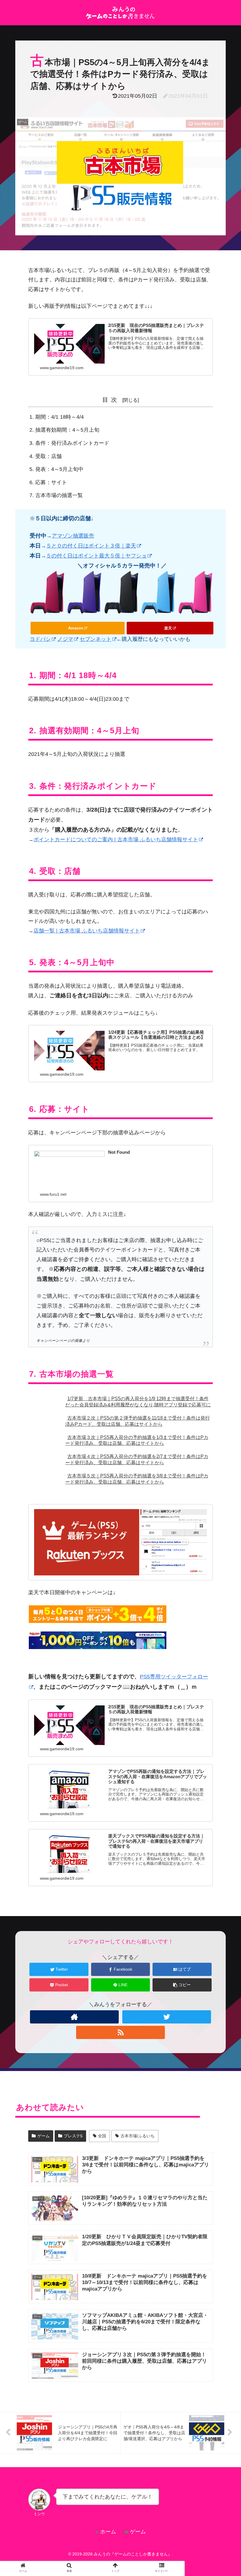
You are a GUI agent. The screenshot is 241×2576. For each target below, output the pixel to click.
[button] (220, 1308)
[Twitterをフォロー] (166, 2017)
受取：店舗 (48, 456)
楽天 (168, 628)
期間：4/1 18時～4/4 (60, 417)
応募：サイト (51, 482)
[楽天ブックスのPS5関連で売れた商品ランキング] (120, 1542)
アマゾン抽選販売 (73, 536)
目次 (111, 400)
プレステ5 (73, 2136)
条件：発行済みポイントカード (72, 443)
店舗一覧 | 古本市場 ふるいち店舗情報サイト (87, 931)
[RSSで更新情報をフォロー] (120, 2032)
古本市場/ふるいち (138, 2136)
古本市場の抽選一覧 (59, 495)
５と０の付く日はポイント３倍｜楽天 (91, 546)
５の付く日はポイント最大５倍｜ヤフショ (96, 556)
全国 (102, 2136)
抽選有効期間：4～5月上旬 (67, 430)
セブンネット (96, 639)
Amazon (76, 628)
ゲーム (43, 2136)
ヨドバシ (40, 639)
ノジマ (65, 639)
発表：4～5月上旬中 (59, 469)
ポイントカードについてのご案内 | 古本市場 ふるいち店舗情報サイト (116, 839)
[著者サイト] (74, 2017)
